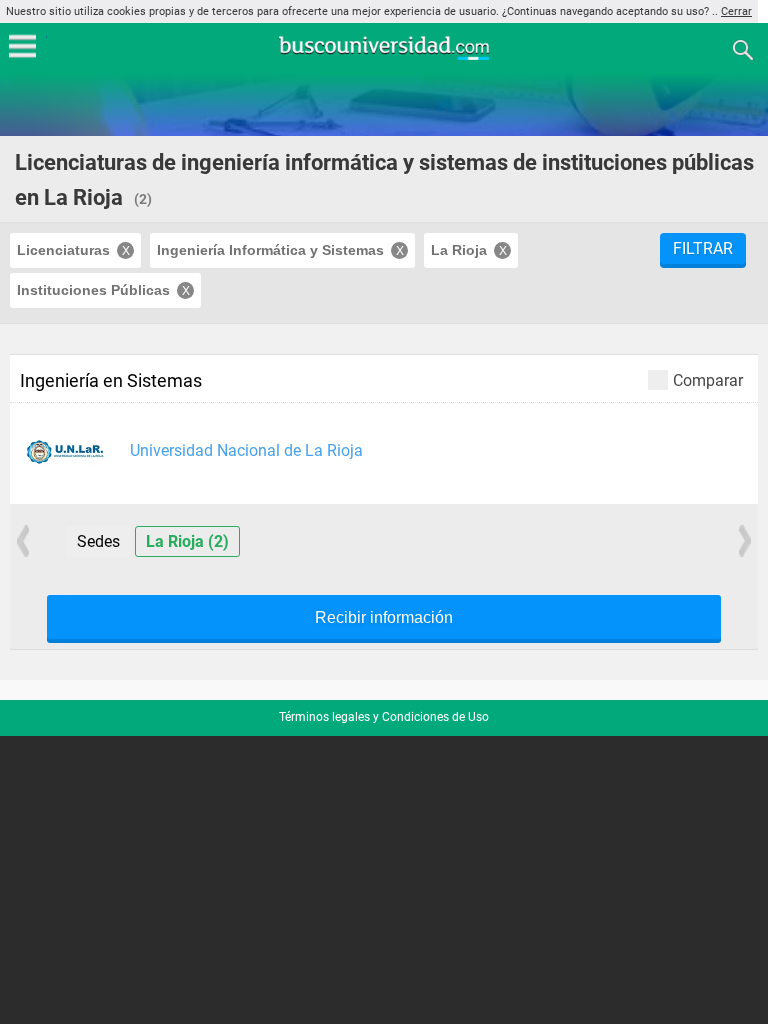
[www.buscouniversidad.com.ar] (384, 57)
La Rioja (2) (187, 541)
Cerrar (736, 11)
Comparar (708, 380)
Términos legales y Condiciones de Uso (384, 717)
